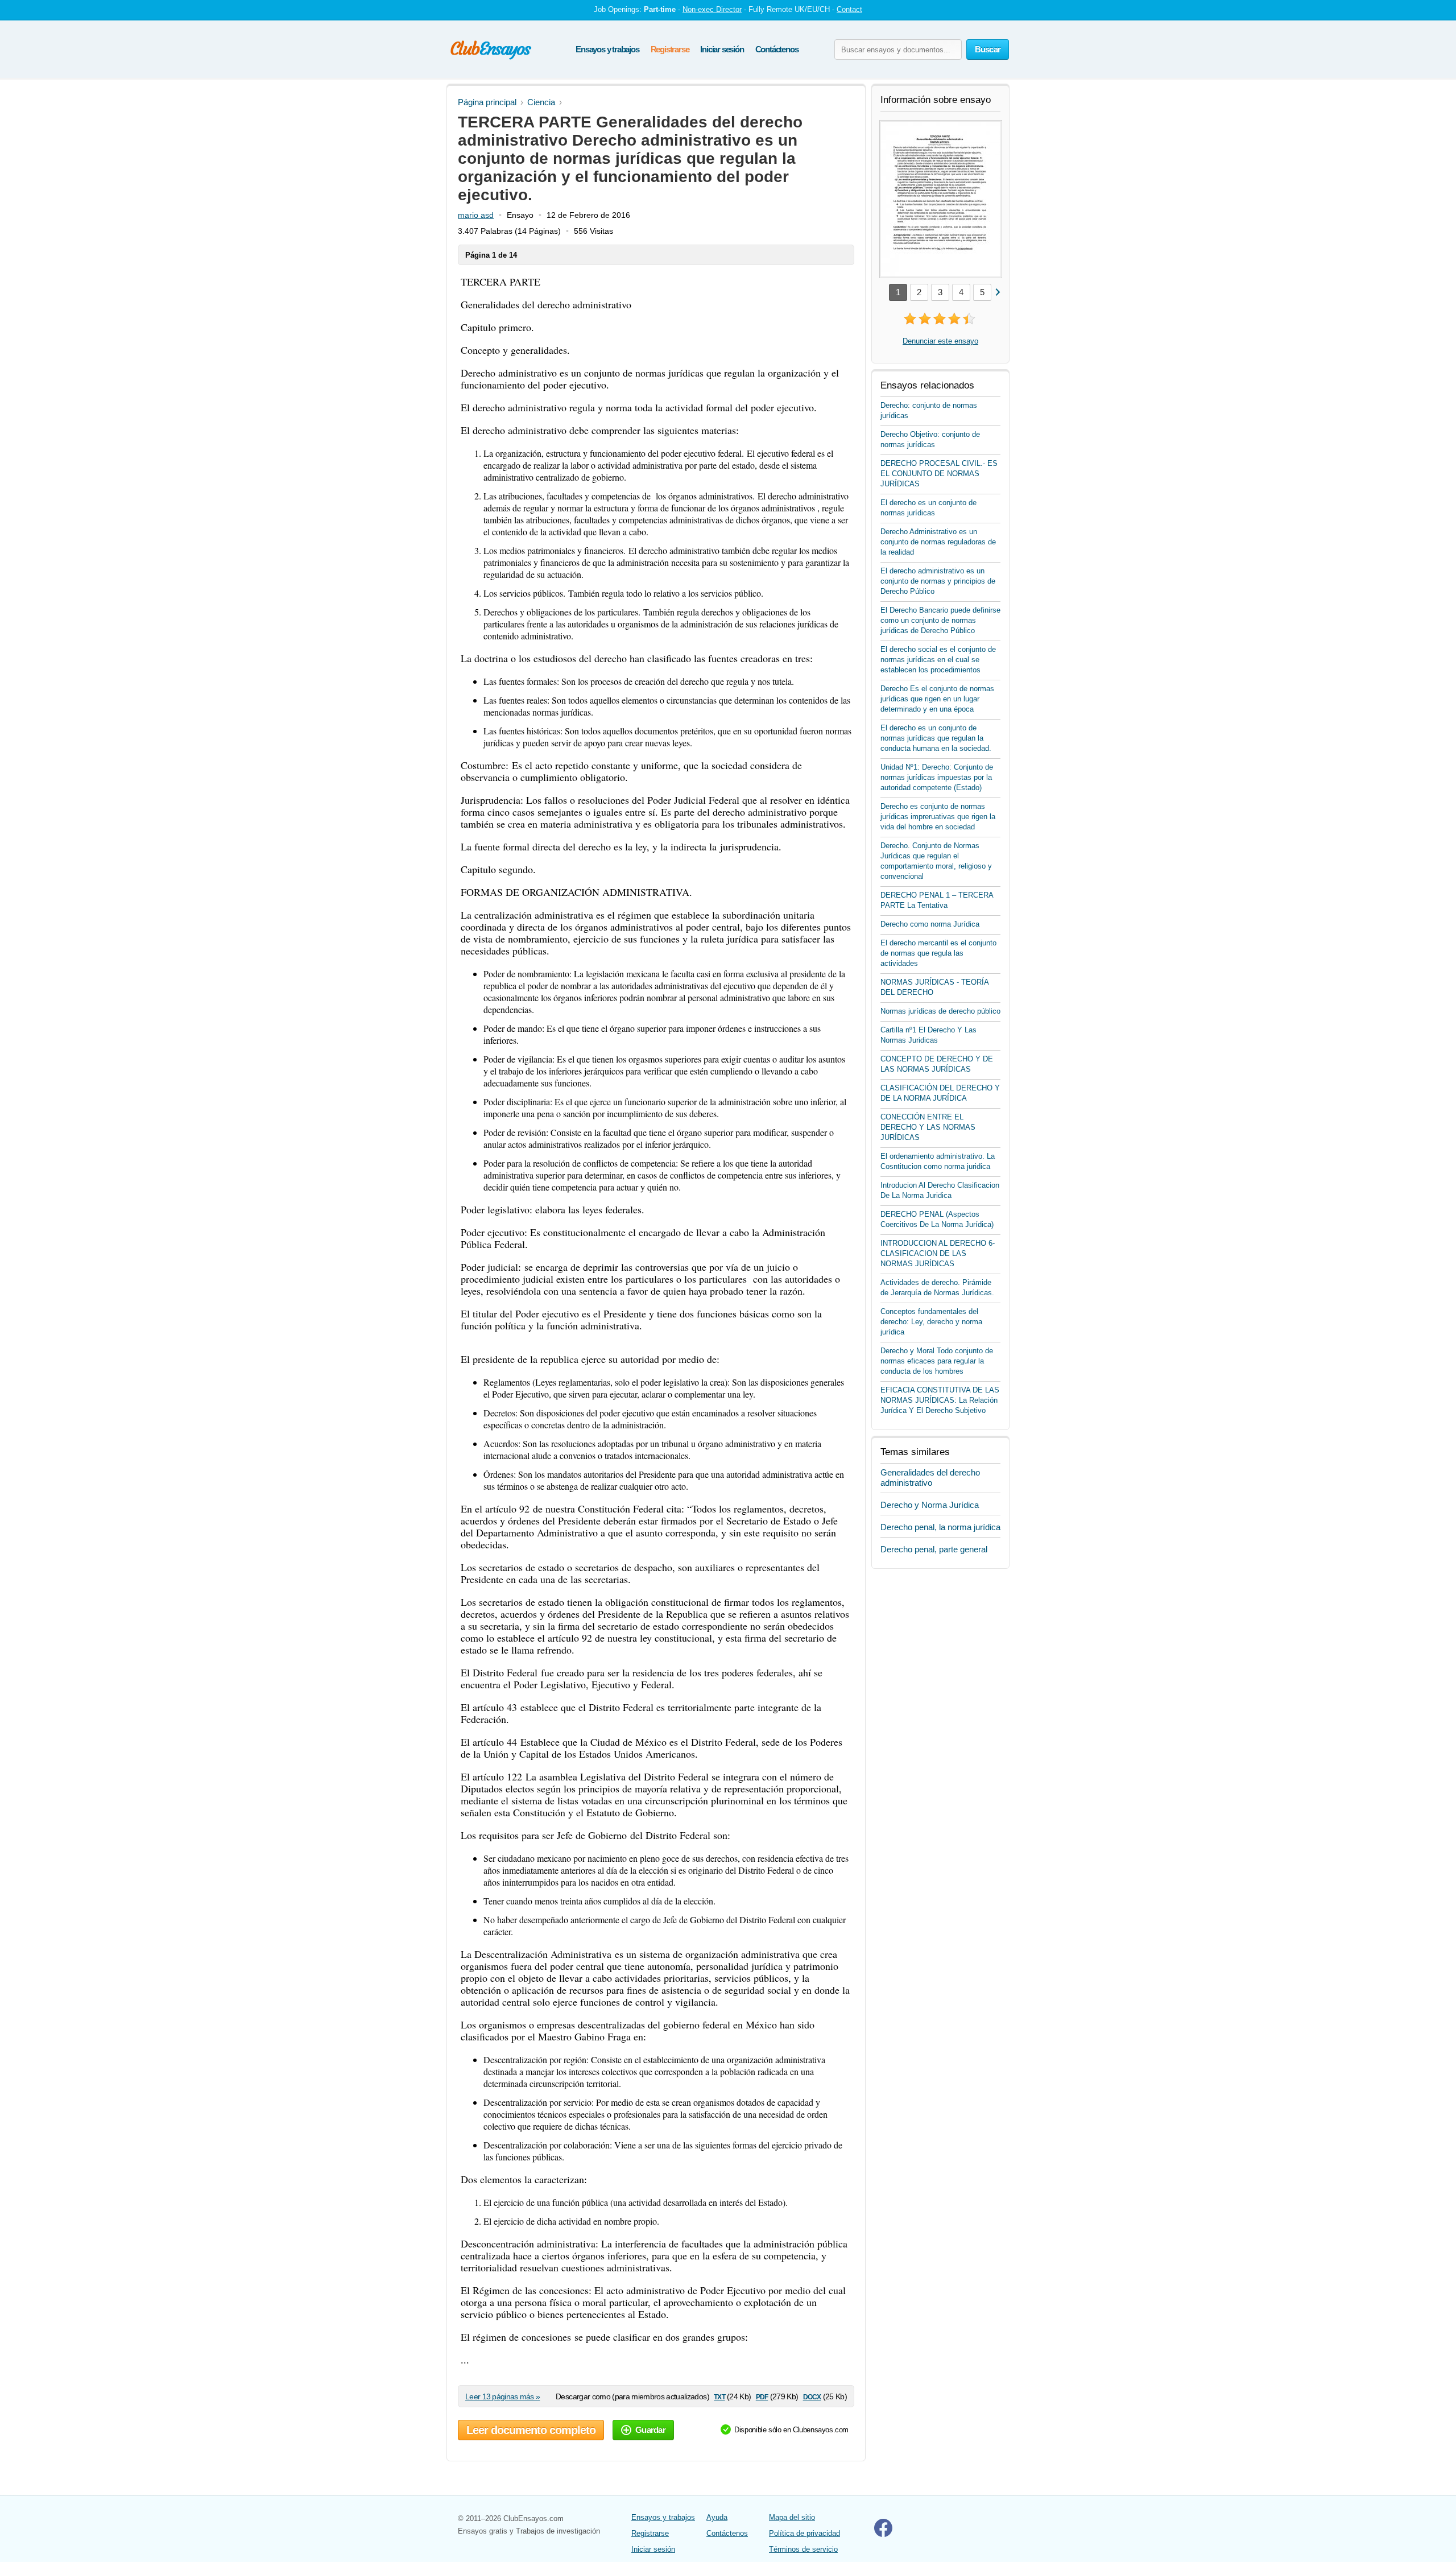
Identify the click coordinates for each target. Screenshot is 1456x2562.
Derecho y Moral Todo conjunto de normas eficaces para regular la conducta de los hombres (937, 1361)
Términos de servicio (803, 2549)
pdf (762, 2396)
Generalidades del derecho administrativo (930, 1478)
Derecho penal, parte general (934, 1549)
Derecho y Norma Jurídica (930, 1505)
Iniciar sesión (722, 49)
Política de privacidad (804, 2533)
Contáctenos (777, 49)
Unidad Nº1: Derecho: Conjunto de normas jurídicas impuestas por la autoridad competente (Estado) (937, 777)
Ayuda (717, 2517)
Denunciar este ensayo (940, 341)
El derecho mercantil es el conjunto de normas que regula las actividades (938, 953)
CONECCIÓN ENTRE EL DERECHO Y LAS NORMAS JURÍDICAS (928, 1127)
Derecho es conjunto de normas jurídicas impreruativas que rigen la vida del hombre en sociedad (938, 817)
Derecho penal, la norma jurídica (940, 1527)
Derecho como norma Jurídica (930, 924)
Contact (849, 9)
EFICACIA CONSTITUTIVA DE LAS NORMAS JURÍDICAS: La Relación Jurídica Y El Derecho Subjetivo (940, 1400)
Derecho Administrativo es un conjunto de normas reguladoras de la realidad (938, 542)
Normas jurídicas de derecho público (940, 1011)
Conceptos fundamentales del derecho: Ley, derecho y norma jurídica (931, 1322)
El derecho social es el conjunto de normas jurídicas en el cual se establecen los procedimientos (938, 660)
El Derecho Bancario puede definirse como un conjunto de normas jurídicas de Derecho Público (940, 620)
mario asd (476, 215)
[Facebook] (883, 2534)
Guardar (650, 2430)
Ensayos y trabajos (607, 49)
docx (812, 2396)
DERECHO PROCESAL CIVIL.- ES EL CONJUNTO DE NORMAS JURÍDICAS (939, 474)
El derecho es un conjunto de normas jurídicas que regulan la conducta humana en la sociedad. (936, 738)
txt (719, 2396)
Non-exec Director (712, 9)
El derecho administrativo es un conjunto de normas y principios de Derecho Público (938, 581)
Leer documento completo (531, 2430)
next (997, 292)
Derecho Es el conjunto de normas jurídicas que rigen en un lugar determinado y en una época (937, 699)
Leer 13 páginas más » (502, 2396)
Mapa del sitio (792, 2517)
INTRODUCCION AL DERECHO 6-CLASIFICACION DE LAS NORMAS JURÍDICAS (938, 1253)
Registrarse (670, 49)
